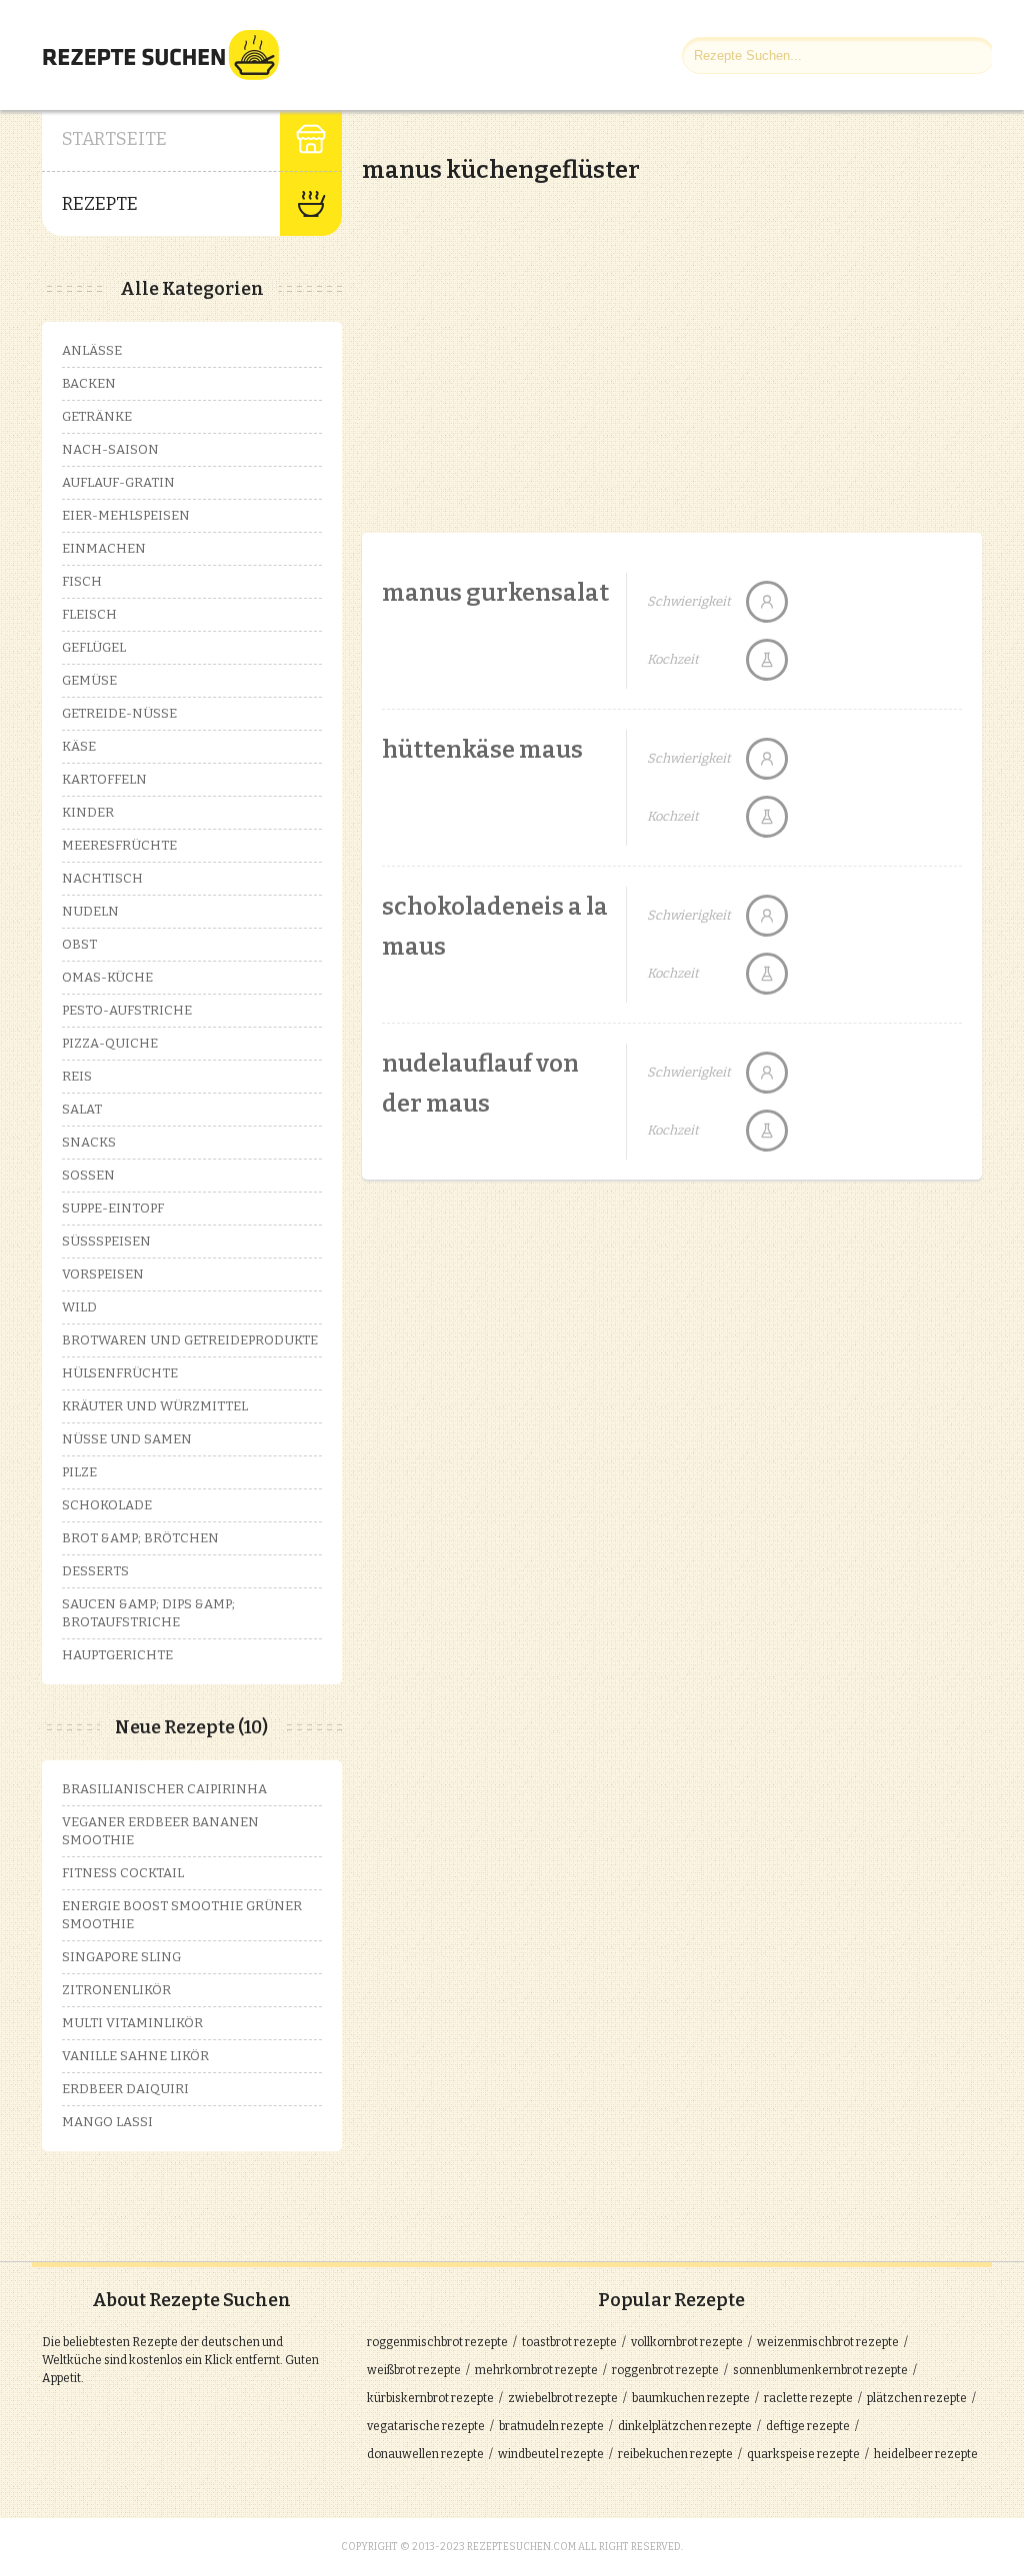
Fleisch (89, 614)
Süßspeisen (106, 1241)
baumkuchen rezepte (691, 2398)
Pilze (79, 1472)
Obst (79, 944)
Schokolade (107, 1505)
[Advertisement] (530, 340)
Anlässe (92, 350)
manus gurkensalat (495, 593)
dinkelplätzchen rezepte (685, 2426)
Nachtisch (102, 878)
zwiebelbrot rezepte (563, 2398)
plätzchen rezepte (917, 2398)
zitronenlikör (116, 1990)
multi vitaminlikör (132, 2023)
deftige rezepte (808, 2426)
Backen (89, 383)
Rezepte (100, 204)
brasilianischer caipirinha (164, 1789)
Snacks (89, 1142)
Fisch (82, 581)
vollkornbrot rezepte (687, 2342)
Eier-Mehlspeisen (126, 515)
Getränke (97, 416)
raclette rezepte (808, 2398)
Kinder (88, 812)
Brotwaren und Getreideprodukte (190, 1340)
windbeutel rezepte (551, 2454)
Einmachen (104, 548)
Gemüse (89, 680)
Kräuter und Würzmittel (155, 1406)
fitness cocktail (123, 1873)
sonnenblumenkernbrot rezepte (820, 2370)
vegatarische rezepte (426, 2426)
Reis (77, 1076)
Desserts (95, 1571)
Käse (79, 746)
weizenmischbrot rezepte (828, 2342)
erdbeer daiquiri (125, 2089)
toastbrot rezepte (569, 2342)
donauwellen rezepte (425, 2454)
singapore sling (121, 1957)
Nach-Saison (110, 449)
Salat (82, 1109)
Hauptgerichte (117, 1655)
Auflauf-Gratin (118, 482)
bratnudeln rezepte (551, 2426)
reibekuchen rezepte (675, 2454)
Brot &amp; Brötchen (140, 1538)
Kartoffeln (104, 779)
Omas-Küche (107, 977)
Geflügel (94, 647)
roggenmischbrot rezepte (437, 2342)
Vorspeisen (103, 1274)
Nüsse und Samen (127, 1439)
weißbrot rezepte (414, 2370)
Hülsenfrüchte (120, 1373)
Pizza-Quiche (110, 1043)
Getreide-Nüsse (119, 713)
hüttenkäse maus (482, 750)
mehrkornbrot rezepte (536, 2370)
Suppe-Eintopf (113, 1208)
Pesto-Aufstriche (127, 1010)
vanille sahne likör (135, 2056)
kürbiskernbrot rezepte (430, 2398)
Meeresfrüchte (119, 845)
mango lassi (107, 2122)
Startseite (114, 139)
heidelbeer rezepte (926, 2454)
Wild (79, 1307)
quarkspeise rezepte (803, 2454)
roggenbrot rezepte (665, 2370)
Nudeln (90, 911)
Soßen (88, 1175)
